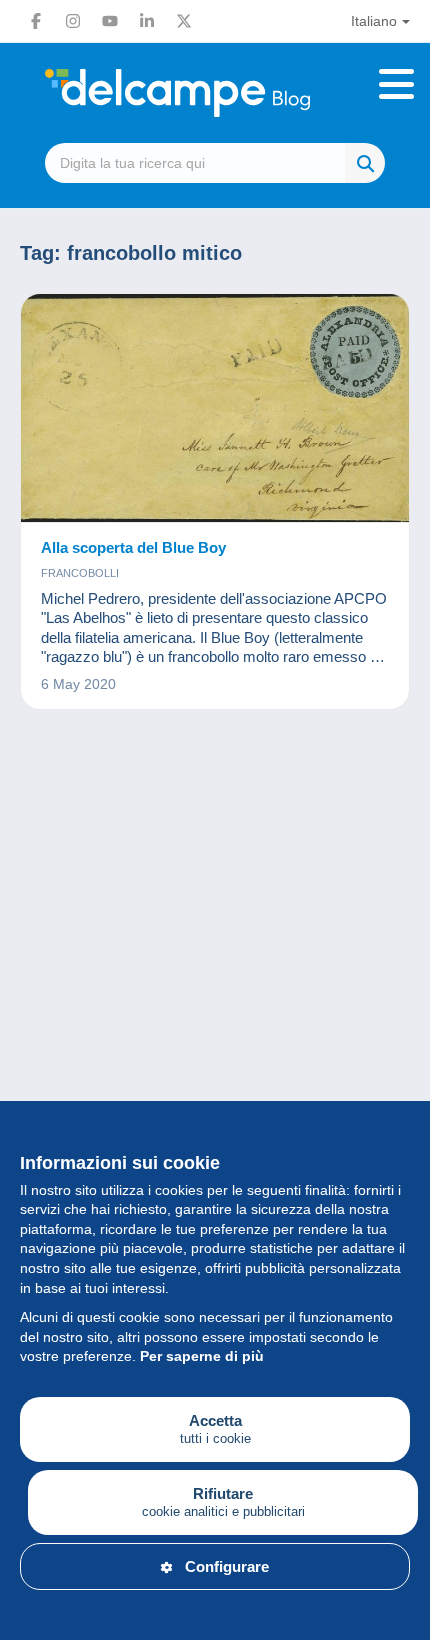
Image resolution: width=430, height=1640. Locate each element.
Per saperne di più (202, 1356)
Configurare (227, 1566)
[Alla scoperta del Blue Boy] (215, 408)
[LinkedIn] (147, 21)
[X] (184, 21)
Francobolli (80, 573)
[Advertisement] (215, 985)
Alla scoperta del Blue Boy (133, 547)
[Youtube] (110, 21)
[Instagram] (73, 21)
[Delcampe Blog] (215, 93)
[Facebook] (36, 21)
